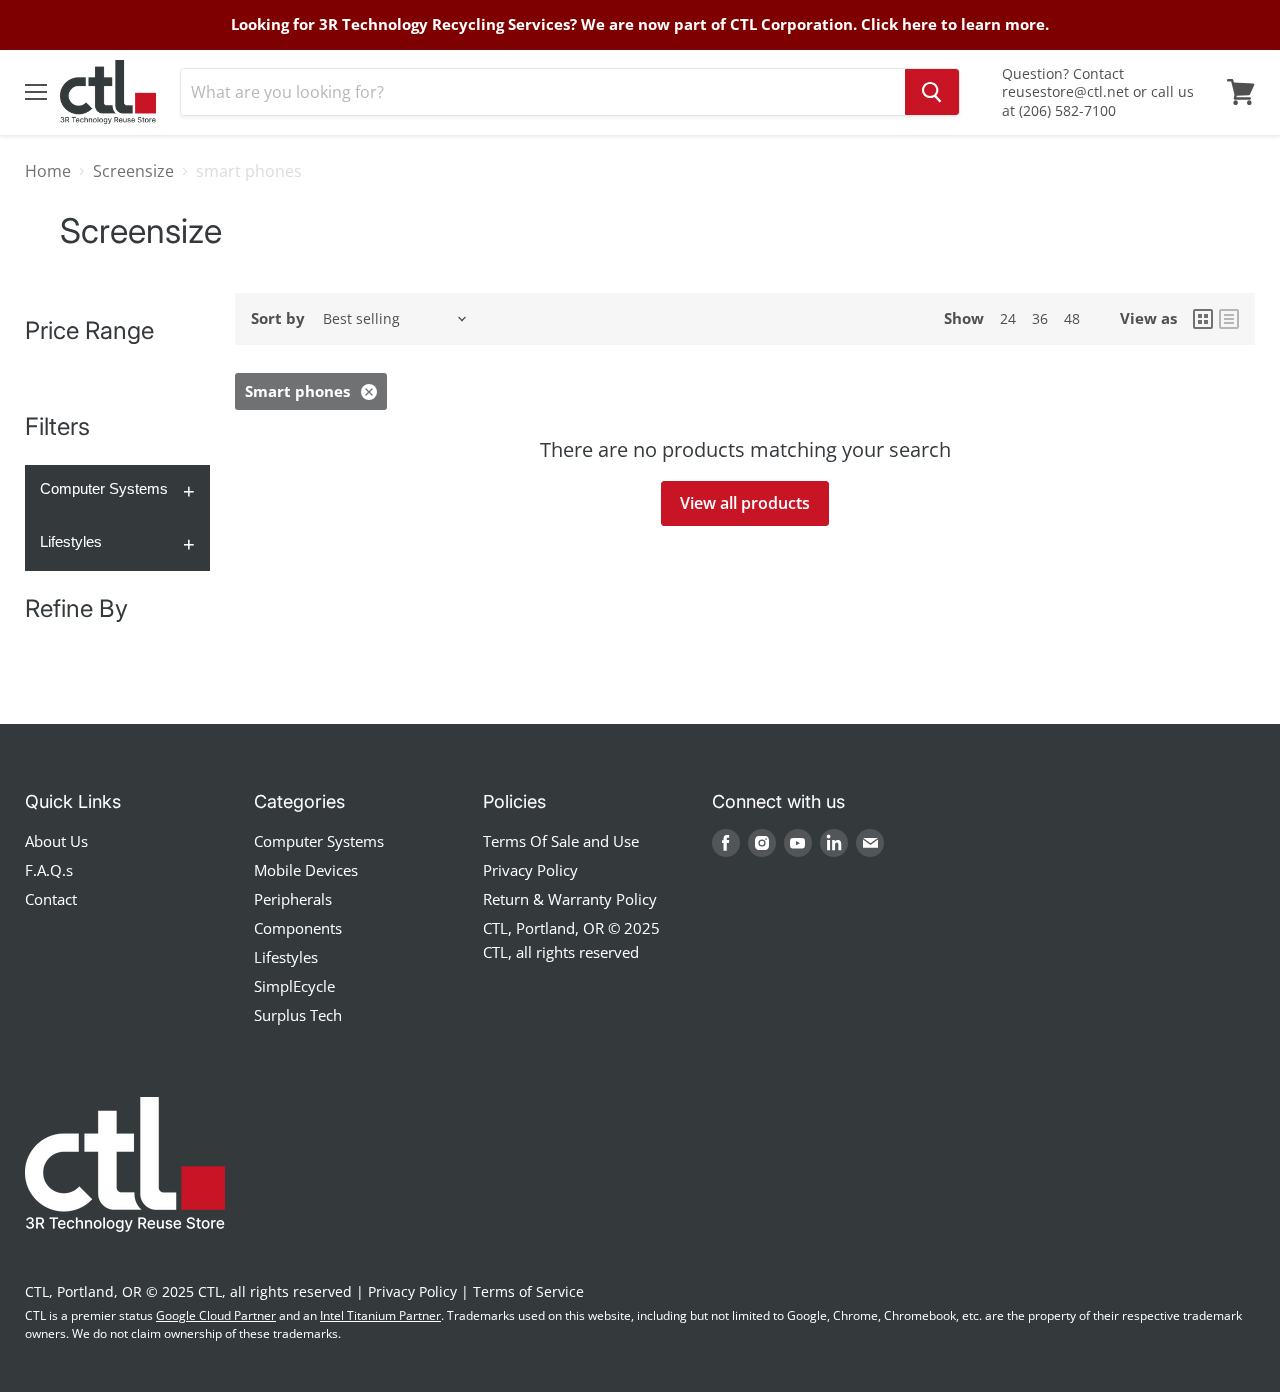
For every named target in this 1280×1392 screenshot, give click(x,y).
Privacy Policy (530, 870)
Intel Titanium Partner (380, 1315)
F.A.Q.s (49, 870)
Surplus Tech (298, 1015)
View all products (745, 503)
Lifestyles (71, 541)
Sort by (278, 318)
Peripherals (293, 899)
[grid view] (1203, 319)
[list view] (1229, 319)
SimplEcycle (294, 986)
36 (1040, 318)
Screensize (133, 171)
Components (298, 928)
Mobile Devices (306, 870)
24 (1008, 318)
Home (48, 171)
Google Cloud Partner (216, 1315)
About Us (56, 841)
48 (1072, 318)
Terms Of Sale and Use (561, 841)
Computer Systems (104, 488)
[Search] (932, 92)
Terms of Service (528, 1291)
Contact (51, 899)
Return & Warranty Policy (570, 899)
